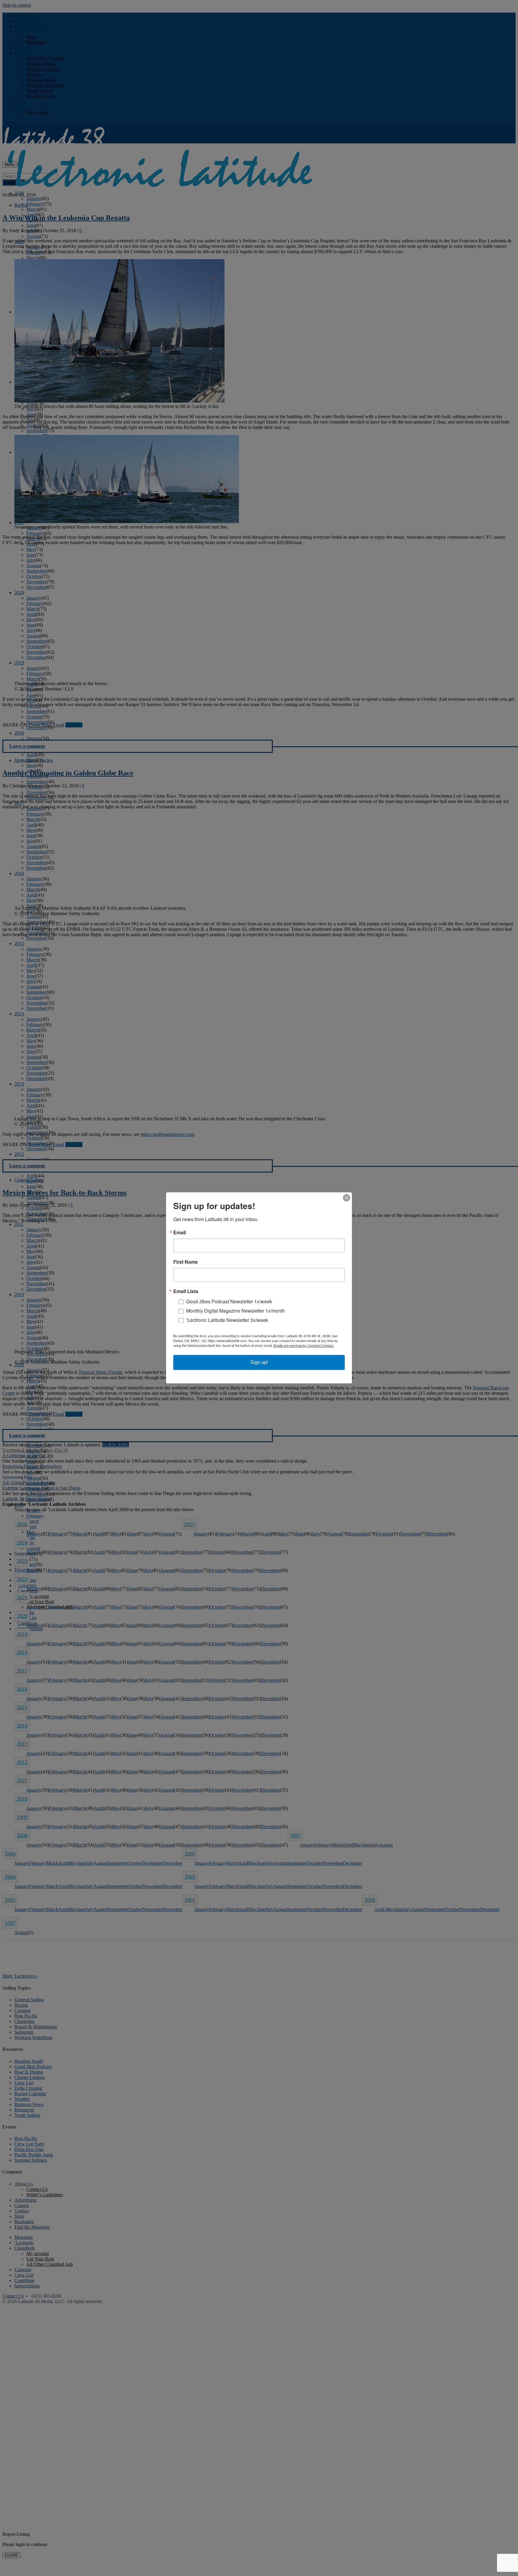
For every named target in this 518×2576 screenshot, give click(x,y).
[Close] (347, 1198)
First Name (186, 1262)
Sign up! (259, 1363)
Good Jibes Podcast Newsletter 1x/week (229, 1302)
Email (180, 1233)
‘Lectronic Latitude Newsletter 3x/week (227, 1320)
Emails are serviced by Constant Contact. (304, 1346)
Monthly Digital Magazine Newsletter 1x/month (235, 1311)
